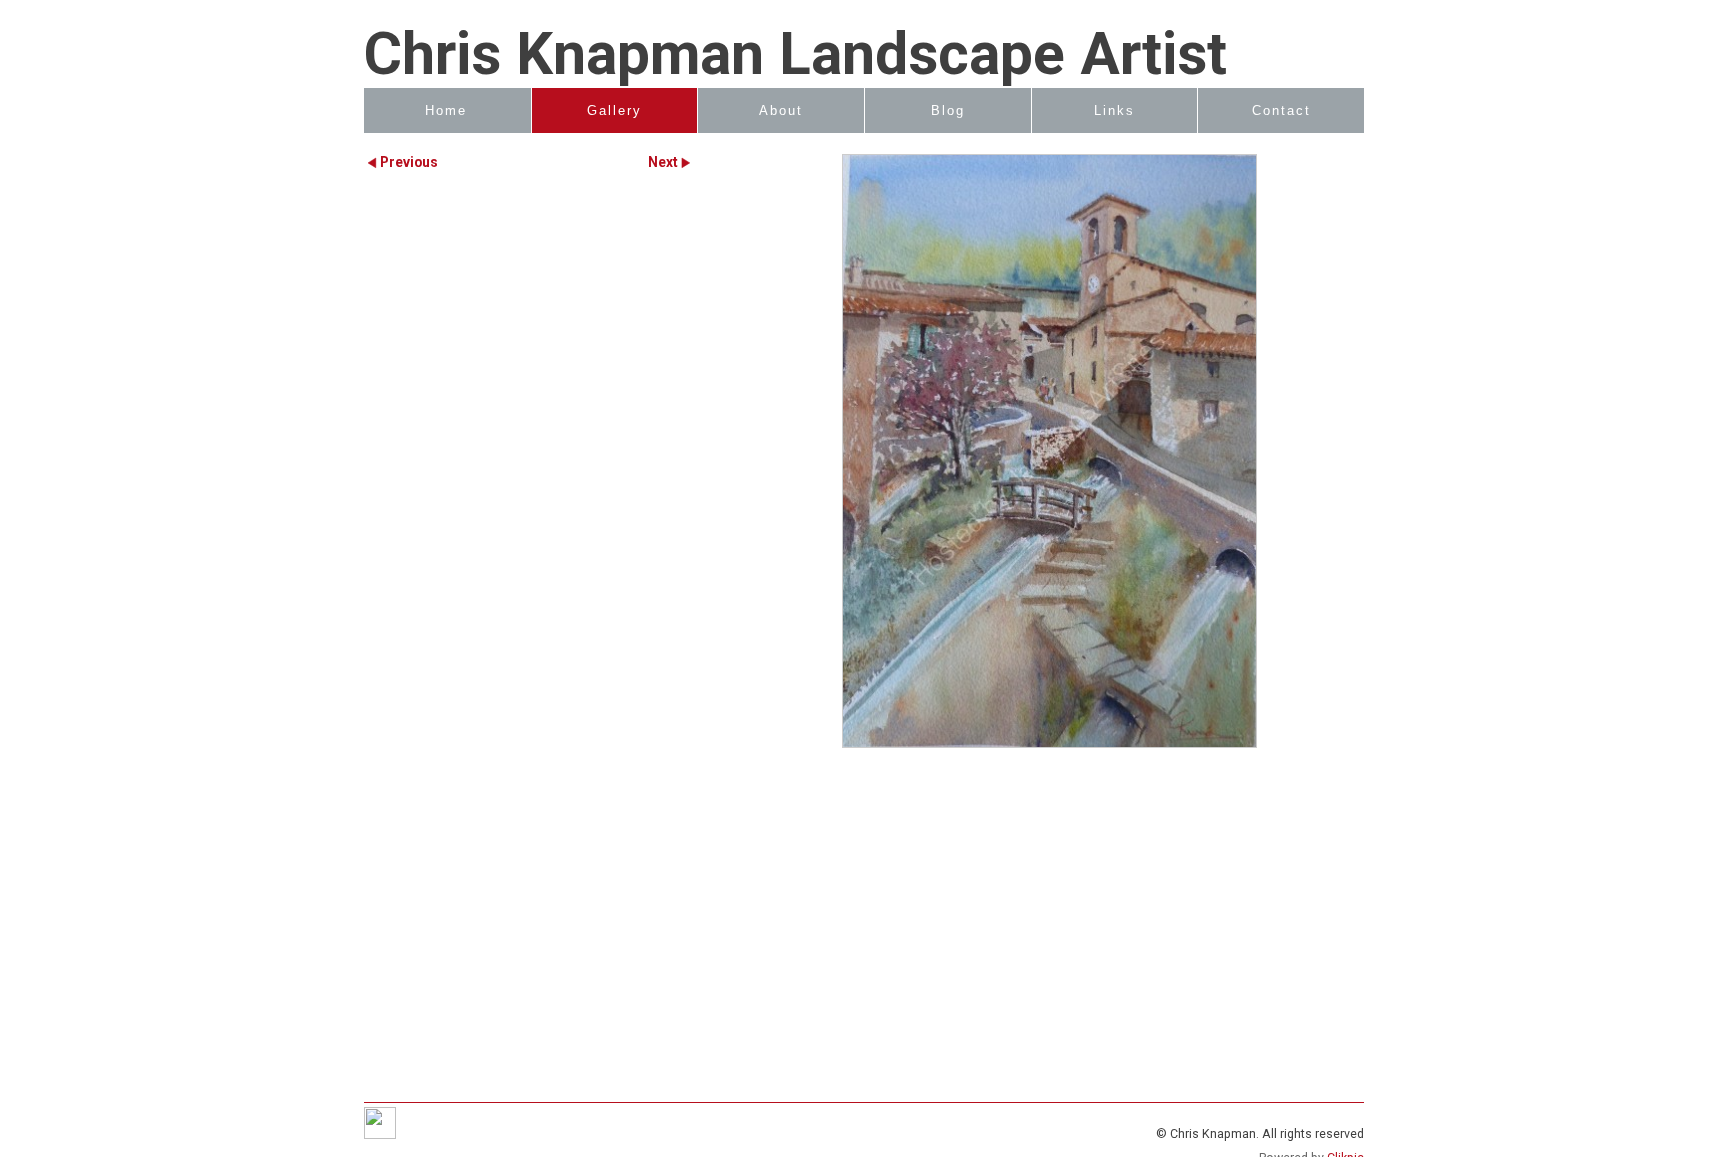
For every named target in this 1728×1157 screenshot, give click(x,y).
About (781, 110)
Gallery (614, 110)
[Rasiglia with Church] (1049, 451)
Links (1114, 110)
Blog (948, 110)
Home (446, 110)
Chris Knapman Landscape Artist (795, 54)
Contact (1281, 110)
